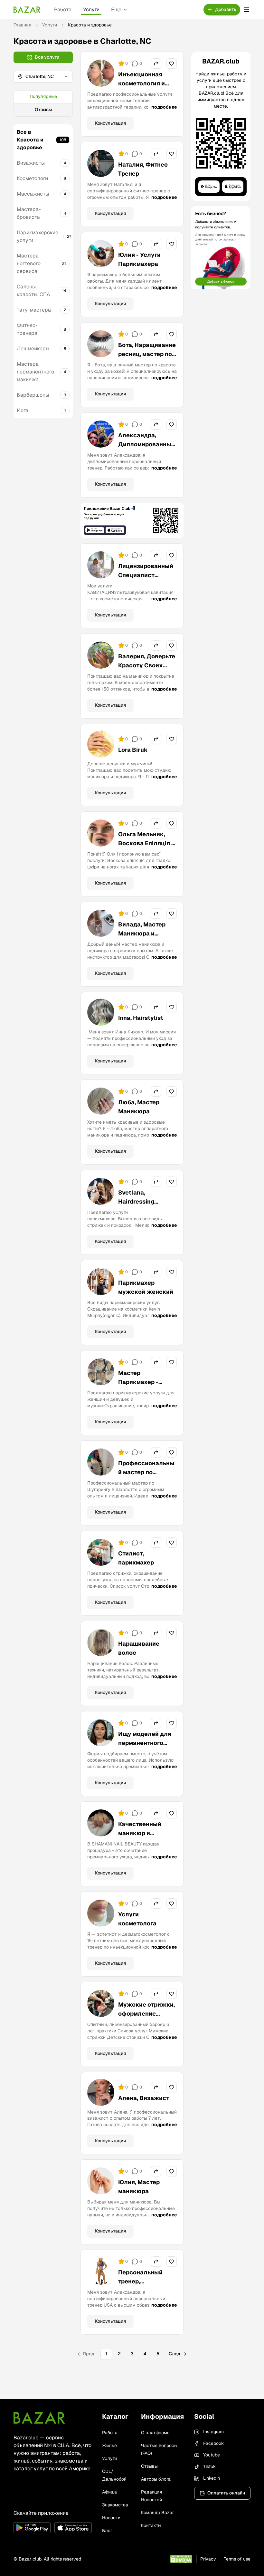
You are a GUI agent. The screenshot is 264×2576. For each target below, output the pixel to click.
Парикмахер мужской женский (146, 1287)
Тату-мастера (34, 310)
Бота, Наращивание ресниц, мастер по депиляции (147, 354)
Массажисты (33, 194)
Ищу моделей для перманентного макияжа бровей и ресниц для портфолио (146, 1752)
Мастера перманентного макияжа (35, 372)
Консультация (110, 123)
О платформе (155, 2433)
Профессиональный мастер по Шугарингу (146, 1472)
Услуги (91, 10)
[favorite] (172, 63)
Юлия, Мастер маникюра (139, 2187)
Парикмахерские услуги (38, 236)
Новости (111, 2518)
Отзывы (43, 110)
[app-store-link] (73, 2528)
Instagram (213, 2432)
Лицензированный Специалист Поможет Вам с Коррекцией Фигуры (146, 584)
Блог (107, 2531)
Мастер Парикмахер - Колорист (138, 1382)
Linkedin (212, 2478)
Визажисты (31, 163)
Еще (116, 10)
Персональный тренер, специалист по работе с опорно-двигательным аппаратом (143, 2295)
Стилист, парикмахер (136, 1558)
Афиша (109, 2492)
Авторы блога (156, 2479)
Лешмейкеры (33, 349)
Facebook (213, 2443)
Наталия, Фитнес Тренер (143, 169)
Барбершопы (33, 395)
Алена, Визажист (144, 2098)
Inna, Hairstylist (141, 1018)
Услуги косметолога (137, 1919)
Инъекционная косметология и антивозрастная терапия (142, 88)
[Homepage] (27, 10)
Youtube (212, 2455)
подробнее (164, 107)
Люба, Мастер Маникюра (139, 1107)
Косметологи (32, 178)
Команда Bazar (157, 2513)
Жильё (109, 2445)
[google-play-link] (32, 2528)
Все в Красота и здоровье (30, 140)
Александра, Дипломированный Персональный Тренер (146, 449)
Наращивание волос (139, 1648)
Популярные (43, 96)
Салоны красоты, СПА (33, 291)
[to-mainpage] (39, 2418)
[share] (156, 63)
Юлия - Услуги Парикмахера (139, 259)
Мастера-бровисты (29, 213)
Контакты (151, 2525)
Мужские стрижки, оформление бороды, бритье (146, 2014)
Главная (22, 25)
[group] (43, 103)
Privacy (208, 2559)
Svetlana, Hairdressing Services (136, 1201)
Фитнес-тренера (27, 329)
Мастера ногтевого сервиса (29, 263)
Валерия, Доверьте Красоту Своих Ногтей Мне (147, 665)
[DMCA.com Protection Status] (181, 2559)
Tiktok (209, 2466)
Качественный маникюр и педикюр (140, 1833)
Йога (23, 410)
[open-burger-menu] (247, 10)
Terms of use (237, 2559)
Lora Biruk (133, 750)
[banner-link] (132, 521)
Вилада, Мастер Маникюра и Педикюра (142, 933)
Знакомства (115, 2505)
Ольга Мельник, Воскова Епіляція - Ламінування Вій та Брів (146, 848)
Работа (63, 10)
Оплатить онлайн (226, 2493)
